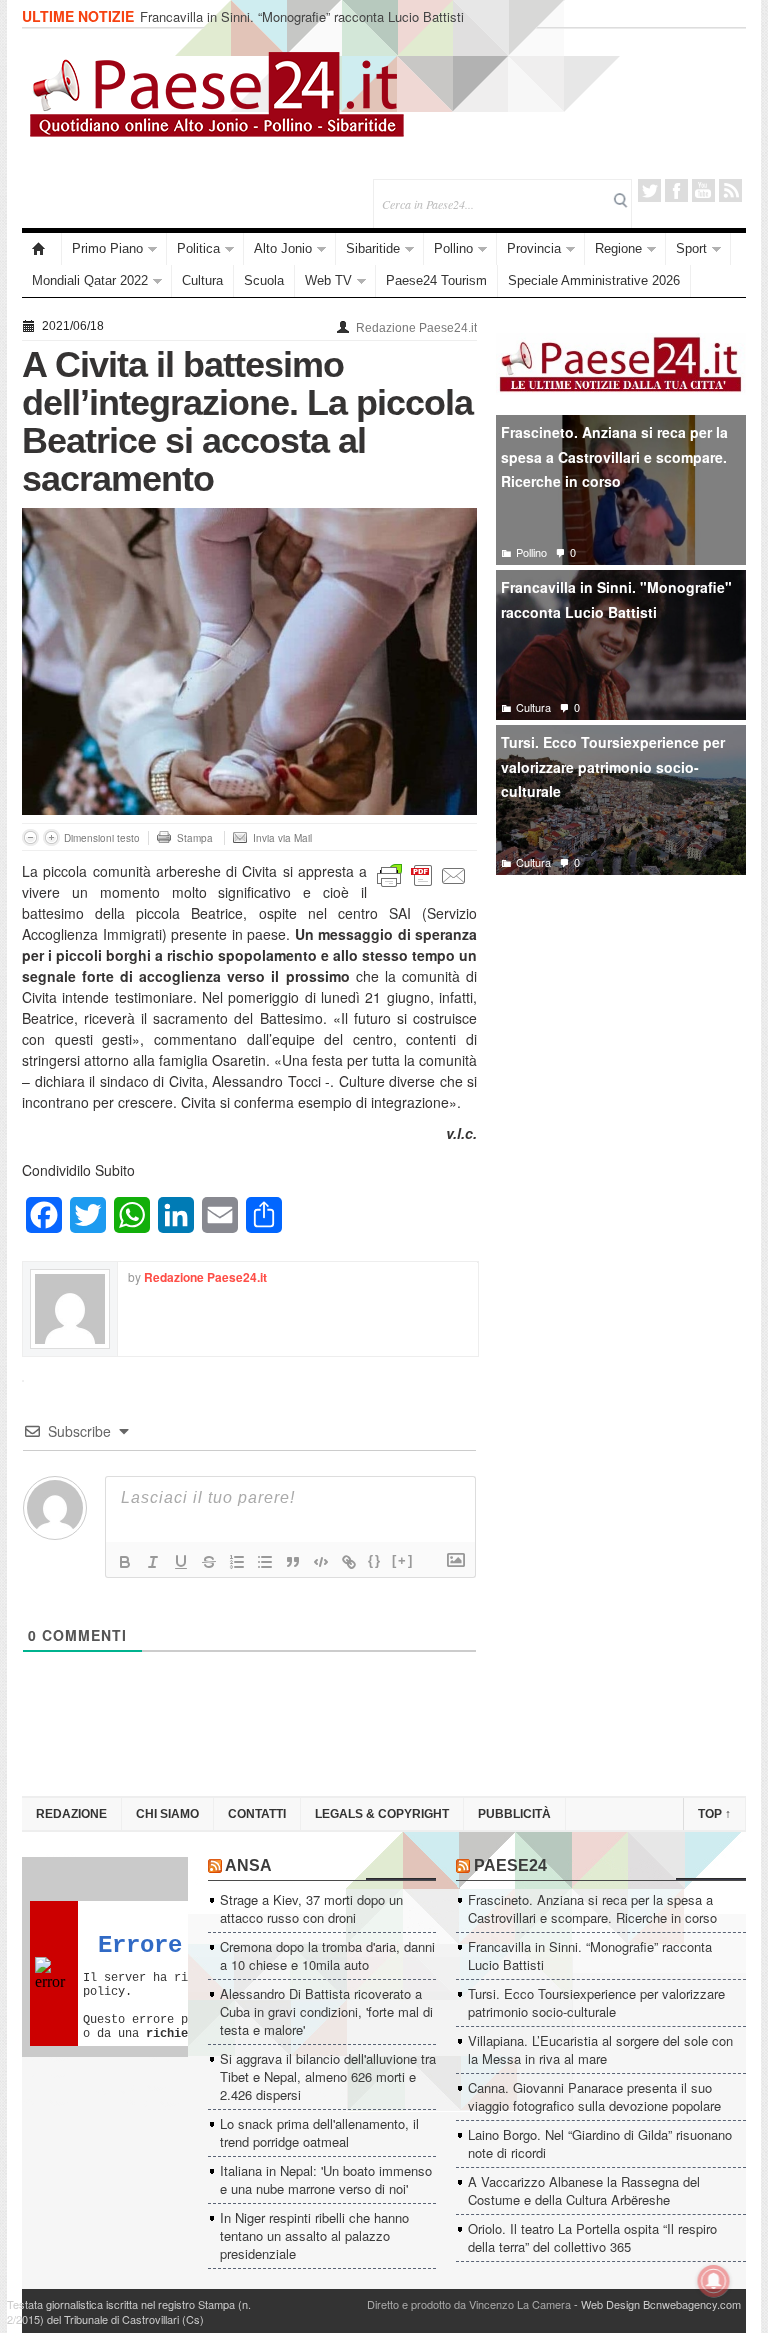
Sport (691, 248)
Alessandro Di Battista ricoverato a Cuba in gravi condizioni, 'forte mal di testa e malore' (326, 2011)
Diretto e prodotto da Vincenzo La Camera (469, 2304)
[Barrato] (209, 1562)
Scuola (264, 280)
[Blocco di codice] (321, 1562)
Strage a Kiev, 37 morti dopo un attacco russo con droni (311, 1908)
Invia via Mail (282, 838)
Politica (198, 248)
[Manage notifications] (714, 2281)
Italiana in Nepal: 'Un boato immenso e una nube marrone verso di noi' (326, 2179)
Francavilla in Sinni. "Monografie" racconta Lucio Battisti (616, 599)
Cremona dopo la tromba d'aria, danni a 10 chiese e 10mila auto (327, 1955)
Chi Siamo (167, 1814)
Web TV (328, 280)
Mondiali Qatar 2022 (90, 280)
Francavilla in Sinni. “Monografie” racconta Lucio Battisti (302, 16)
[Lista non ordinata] (265, 1562)
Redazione (71, 1814)
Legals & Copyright (382, 1814)
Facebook (676, 190)
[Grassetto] (125, 1562)
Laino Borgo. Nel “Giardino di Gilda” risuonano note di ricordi (600, 2143)
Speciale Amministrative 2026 (594, 280)
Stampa (195, 838)
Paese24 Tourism (436, 280)
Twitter (649, 190)
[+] (403, 1560)
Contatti (257, 1814)
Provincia (534, 248)
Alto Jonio (283, 248)
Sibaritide (373, 248)
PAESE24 (510, 1865)
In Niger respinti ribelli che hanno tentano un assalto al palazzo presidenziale (314, 2235)
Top (714, 1814)
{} (375, 1560)
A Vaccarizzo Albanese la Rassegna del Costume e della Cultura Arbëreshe (584, 2190)
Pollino (453, 248)
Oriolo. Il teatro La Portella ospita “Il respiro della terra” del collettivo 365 (592, 2237)
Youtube (703, 190)
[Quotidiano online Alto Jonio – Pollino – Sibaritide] (42, 249)
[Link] (349, 1562)
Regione (618, 248)
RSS (730, 190)
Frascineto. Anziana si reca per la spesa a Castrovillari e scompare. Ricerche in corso (614, 456)
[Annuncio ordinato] (237, 1562)
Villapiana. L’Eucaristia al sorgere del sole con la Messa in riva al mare (600, 2049)
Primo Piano (107, 248)
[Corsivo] (153, 1562)
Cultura (202, 280)
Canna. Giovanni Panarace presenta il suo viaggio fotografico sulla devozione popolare (594, 2096)
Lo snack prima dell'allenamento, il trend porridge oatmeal (319, 2132)
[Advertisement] (621, 1039)
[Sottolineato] (181, 1562)
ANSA (248, 1865)
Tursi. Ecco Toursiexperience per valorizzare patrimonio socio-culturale (613, 766)
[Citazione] (293, 1562)
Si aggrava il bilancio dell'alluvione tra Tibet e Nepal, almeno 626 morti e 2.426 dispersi (328, 2076)
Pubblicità (514, 1814)
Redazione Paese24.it (416, 328)
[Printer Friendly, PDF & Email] (422, 873)
